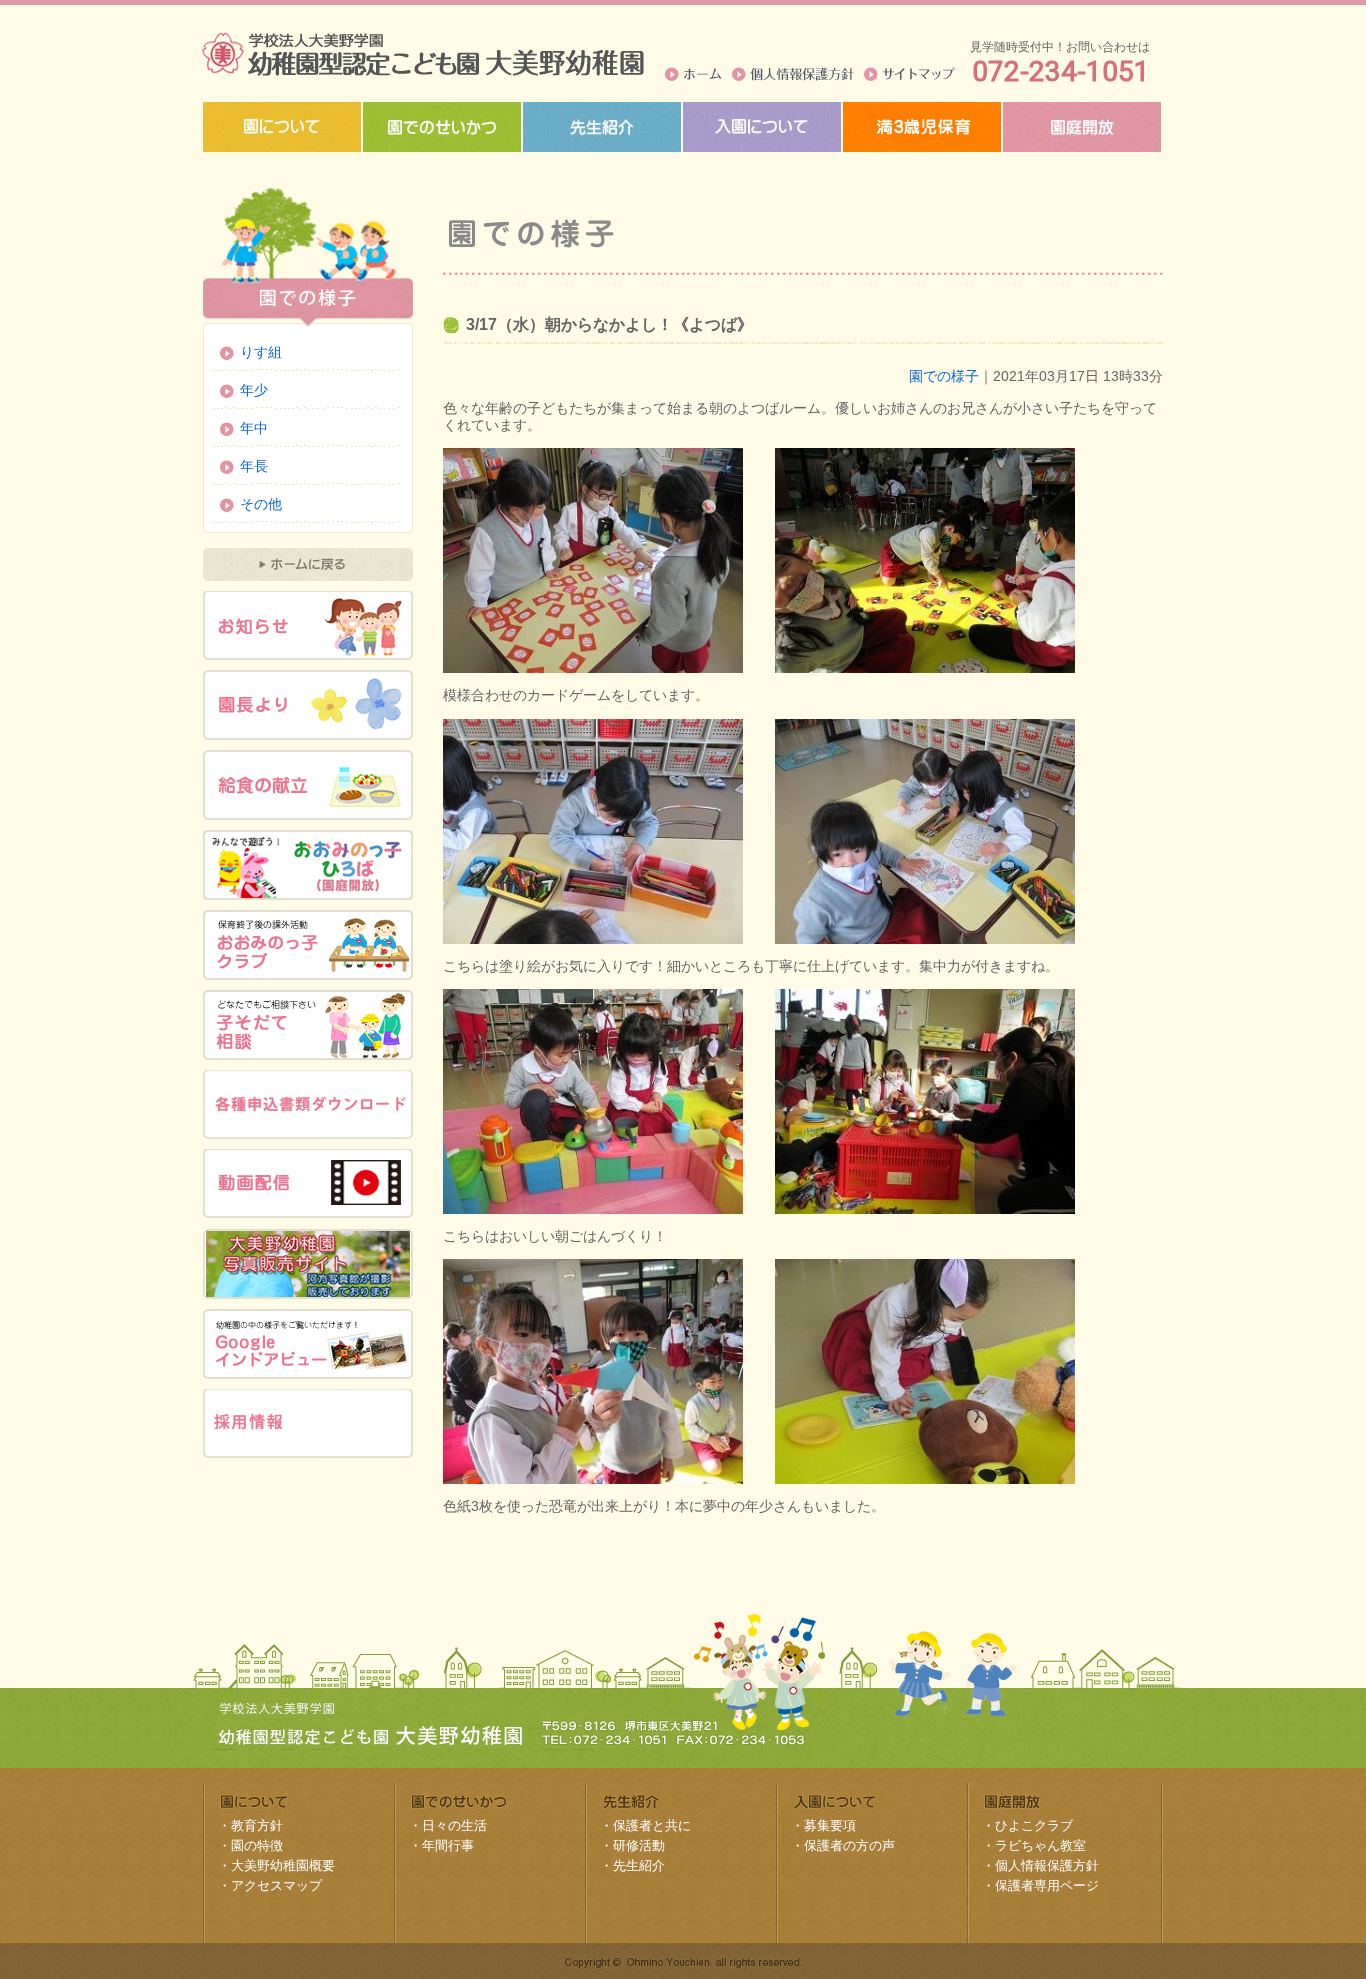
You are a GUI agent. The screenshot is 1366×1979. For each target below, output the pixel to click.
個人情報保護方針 (793, 74)
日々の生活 (454, 1825)
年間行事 (448, 1845)
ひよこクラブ (1034, 1825)
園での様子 (944, 376)
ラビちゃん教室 (1040, 1845)
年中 (254, 428)
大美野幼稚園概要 (283, 1865)
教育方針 (257, 1825)
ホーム (693, 74)
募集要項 (830, 1825)
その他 (261, 504)
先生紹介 (639, 1865)
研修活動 (639, 1845)
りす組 (261, 352)
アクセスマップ (276, 1885)
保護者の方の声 (849, 1845)
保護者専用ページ (1047, 1885)
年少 (254, 390)
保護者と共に (652, 1825)
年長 (254, 466)
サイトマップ (909, 74)
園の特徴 (257, 1845)
